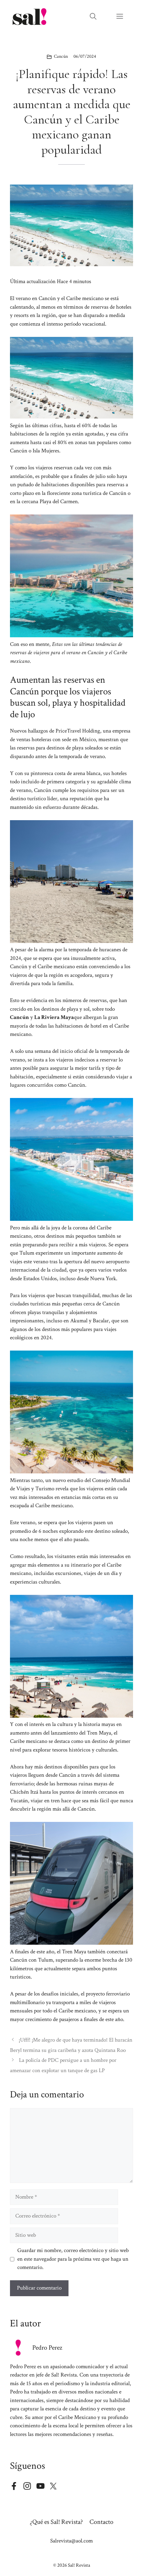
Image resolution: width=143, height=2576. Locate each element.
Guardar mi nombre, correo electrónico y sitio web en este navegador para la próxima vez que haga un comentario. (73, 2259)
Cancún (61, 56)
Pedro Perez (47, 2348)
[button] (93, 17)
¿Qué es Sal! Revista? (56, 2522)
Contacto (101, 2522)
